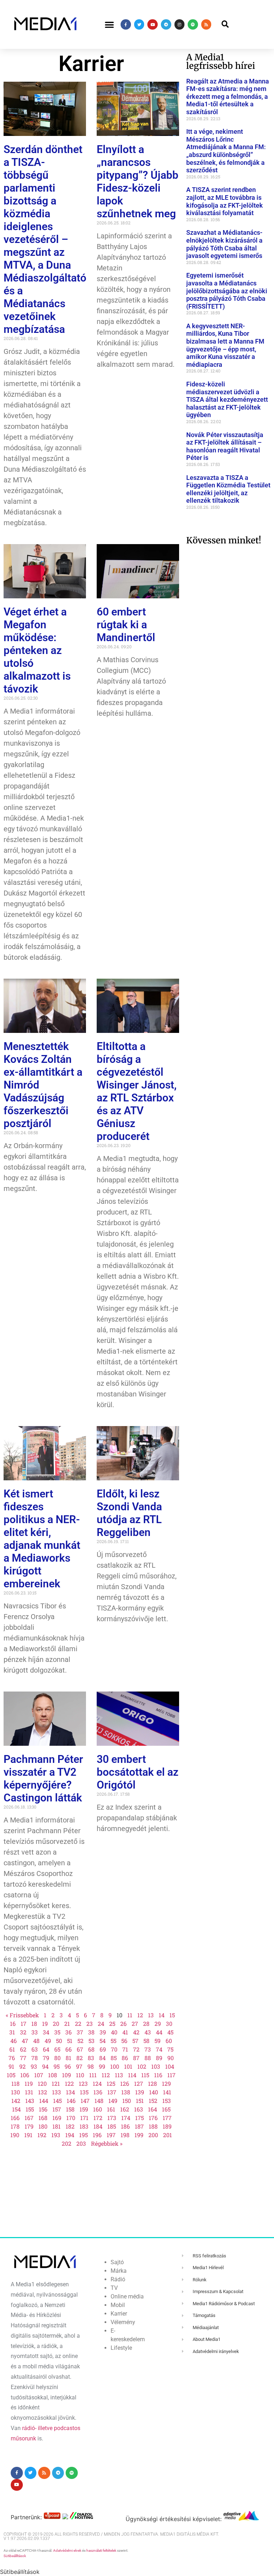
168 (43, 2118)
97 (79, 2066)
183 (84, 2126)
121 (56, 2083)
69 (103, 2049)
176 (153, 2118)
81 (68, 2058)
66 (68, 2049)
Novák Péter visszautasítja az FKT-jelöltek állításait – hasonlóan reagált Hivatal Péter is (225, 446)
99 (102, 2066)
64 (46, 2049)
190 (15, 2135)
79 (46, 2058)
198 (125, 2135)
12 (140, 2015)
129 (166, 2083)
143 (30, 2101)
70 (114, 2049)
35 (57, 2032)
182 (70, 2126)
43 (148, 2032)
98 (91, 2066)
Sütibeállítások (15, 2556)
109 (67, 2075)
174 (126, 2118)
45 (170, 2032)
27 (135, 2024)
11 (130, 2015)
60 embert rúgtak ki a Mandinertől (126, 625)
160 (98, 2109)
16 (13, 2024)
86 (125, 2058)
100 (115, 2066)
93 (34, 2066)
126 (125, 2083)
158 (70, 2109)
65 (57, 2049)
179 (29, 2126)
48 (36, 2041)
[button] (109, 24)
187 (139, 2126)
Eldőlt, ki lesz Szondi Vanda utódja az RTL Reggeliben (129, 1513)
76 (12, 2058)
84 (102, 2058)
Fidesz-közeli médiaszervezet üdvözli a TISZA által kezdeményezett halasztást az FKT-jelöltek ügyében (227, 399)
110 (80, 2075)
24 (101, 2024)
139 (140, 2092)
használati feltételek (101, 2550)
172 (98, 2118)
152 (153, 2101)
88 (148, 2058)
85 (114, 2058)
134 (70, 2092)
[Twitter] (139, 24)
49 (48, 2041)
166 (15, 2118)
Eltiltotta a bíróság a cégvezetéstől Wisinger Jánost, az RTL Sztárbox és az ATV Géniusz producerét (137, 1091)
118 (16, 2083)
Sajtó (117, 2262)
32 (23, 2032)
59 (158, 2041)
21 (67, 2024)
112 (106, 2075)
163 (139, 2109)
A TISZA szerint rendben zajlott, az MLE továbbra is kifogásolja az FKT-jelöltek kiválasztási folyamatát (225, 201)
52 (80, 2041)
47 (25, 2041)
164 (153, 2109)
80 (57, 2058)
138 (126, 2092)
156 (43, 2109)
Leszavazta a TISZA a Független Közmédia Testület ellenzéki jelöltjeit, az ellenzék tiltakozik (228, 489)
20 (56, 2024)
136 (98, 2092)
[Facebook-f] (126, 24)
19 (45, 2024)
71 (125, 2049)
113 (119, 2075)
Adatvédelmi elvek (67, 2550)
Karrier (119, 2314)
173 (112, 2118)
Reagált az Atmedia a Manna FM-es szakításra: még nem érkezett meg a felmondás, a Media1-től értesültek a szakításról (228, 97)
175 (139, 2118)
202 (67, 2143)
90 (171, 2058)
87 (136, 2058)
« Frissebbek (22, 2015)
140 (154, 2092)
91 (11, 2066)
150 (127, 2101)
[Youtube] (153, 24)
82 (80, 2058)
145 (57, 2101)
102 (142, 2066)
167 (29, 2118)
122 (69, 2083)
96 (68, 2066)
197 (111, 2135)
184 (98, 2126)
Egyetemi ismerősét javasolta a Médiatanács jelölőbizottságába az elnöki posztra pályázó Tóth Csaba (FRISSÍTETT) (227, 291)
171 (84, 2118)
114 (132, 2075)
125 (111, 2083)
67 (80, 2049)
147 (85, 2101)
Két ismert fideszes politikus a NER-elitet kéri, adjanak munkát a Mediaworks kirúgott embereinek (42, 1539)
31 (12, 2032)
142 (16, 2101)
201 (168, 2135)
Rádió (118, 2279)
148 (99, 2101)
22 (78, 2024)
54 (103, 2041)
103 (156, 2066)
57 (135, 2041)
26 (123, 2024)
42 (136, 2032)
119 (29, 2083)
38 (91, 2032)
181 (57, 2126)
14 (162, 2015)
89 (159, 2058)
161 (111, 2109)
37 (80, 2032)
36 (68, 2032)
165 (166, 2109)
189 (167, 2126)
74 (159, 2049)
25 (112, 2024)
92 (22, 2066)
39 (103, 2032)
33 (35, 2032)
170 (71, 2118)
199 (139, 2135)
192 (42, 2135)
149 (113, 2101)
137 (112, 2092)
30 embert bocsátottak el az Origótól (138, 1772)
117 (171, 2075)
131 (29, 2092)
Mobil (118, 2305)
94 (45, 2066)
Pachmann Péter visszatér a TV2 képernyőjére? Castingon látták (43, 1778)
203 (81, 2143)
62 (23, 2049)
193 (56, 2135)
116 (158, 2075)
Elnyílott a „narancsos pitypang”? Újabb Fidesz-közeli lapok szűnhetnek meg (138, 181)
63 (35, 2049)
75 (170, 2049)
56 (124, 2041)
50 (59, 2041)
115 (145, 2075)
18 (34, 2024)
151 (140, 2101)
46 (14, 2041)
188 (153, 2126)
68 (91, 2049)
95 (57, 2066)
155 (30, 2109)
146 (71, 2101)
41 (125, 2032)
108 (53, 2075)
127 (139, 2083)
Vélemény (123, 2322)
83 (91, 2058)
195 (83, 2135)
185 (112, 2126)
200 (153, 2135)
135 (84, 2092)
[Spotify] (193, 24)
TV (114, 2288)
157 (57, 2109)
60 (169, 2041)
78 (35, 2058)
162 (125, 2109)
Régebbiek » (107, 2143)
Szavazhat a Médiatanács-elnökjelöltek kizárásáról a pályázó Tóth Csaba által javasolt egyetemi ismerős (224, 244)
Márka (119, 2271)
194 (70, 2135)
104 (170, 2066)
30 (169, 2024)
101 (128, 2066)
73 (148, 2049)
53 (92, 2041)
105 (11, 2075)
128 (153, 2083)
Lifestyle (121, 2348)
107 (39, 2075)
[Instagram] (180, 24)
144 (44, 2101)
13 (151, 2015)
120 (42, 2083)
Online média (127, 2296)
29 (158, 2024)
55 (113, 2041)
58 (146, 2041)
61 (12, 2049)
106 (25, 2075)
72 (136, 2049)
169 (57, 2118)
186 (125, 2126)
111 (93, 2075)
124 (97, 2083)
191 (28, 2135)
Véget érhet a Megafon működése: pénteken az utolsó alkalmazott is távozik (37, 650)
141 (167, 2092)
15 (172, 2015)
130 (16, 2092)
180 (43, 2126)
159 (84, 2109)
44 (159, 2032)
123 (83, 2083)
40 (114, 2032)
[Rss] (206, 24)
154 (16, 2109)
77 (23, 2058)
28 (146, 2024)
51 (70, 2041)
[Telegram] (166, 24)
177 (167, 2118)
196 (97, 2135)
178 (15, 2126)
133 (57, 2092)
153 (167, 2101)
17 (24, 2024)
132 (43, 2092)
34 (46, 2032)
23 (90, 2024)
